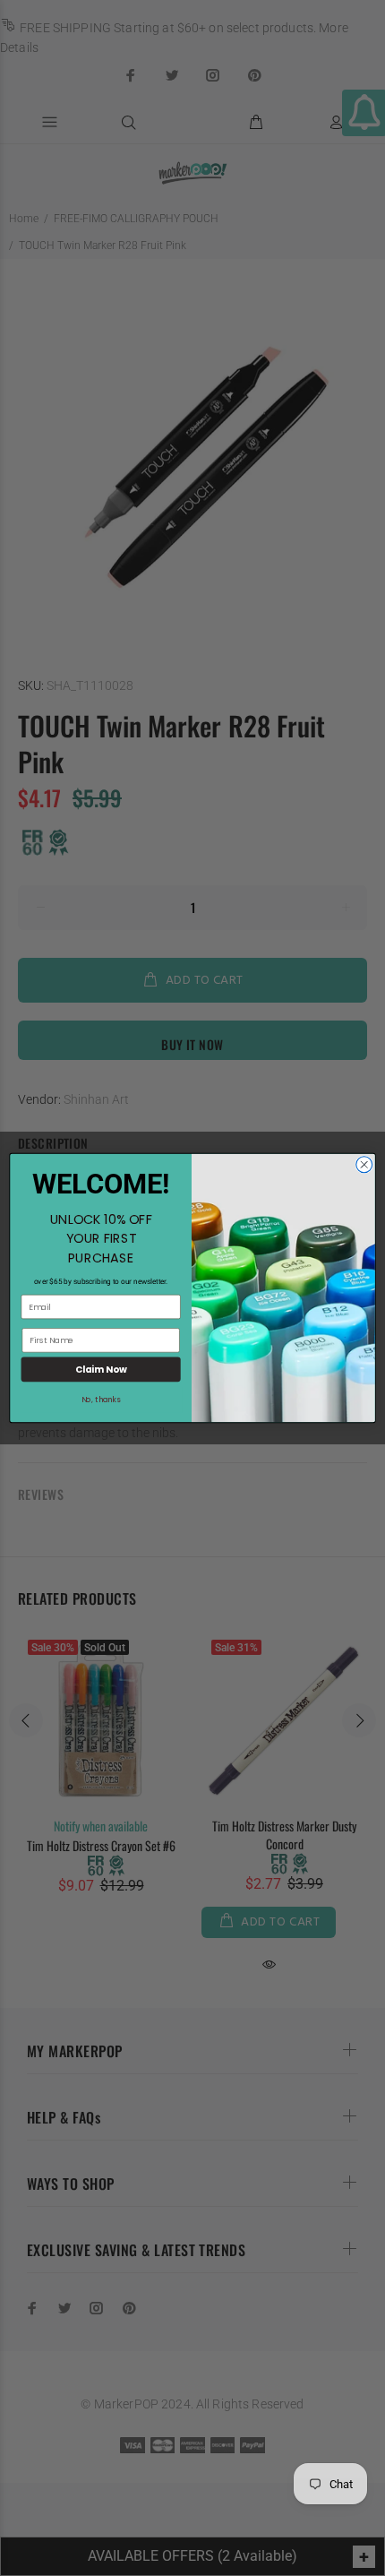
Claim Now (101, 1369)
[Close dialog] (364, 1165)
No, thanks (101, 1400)
